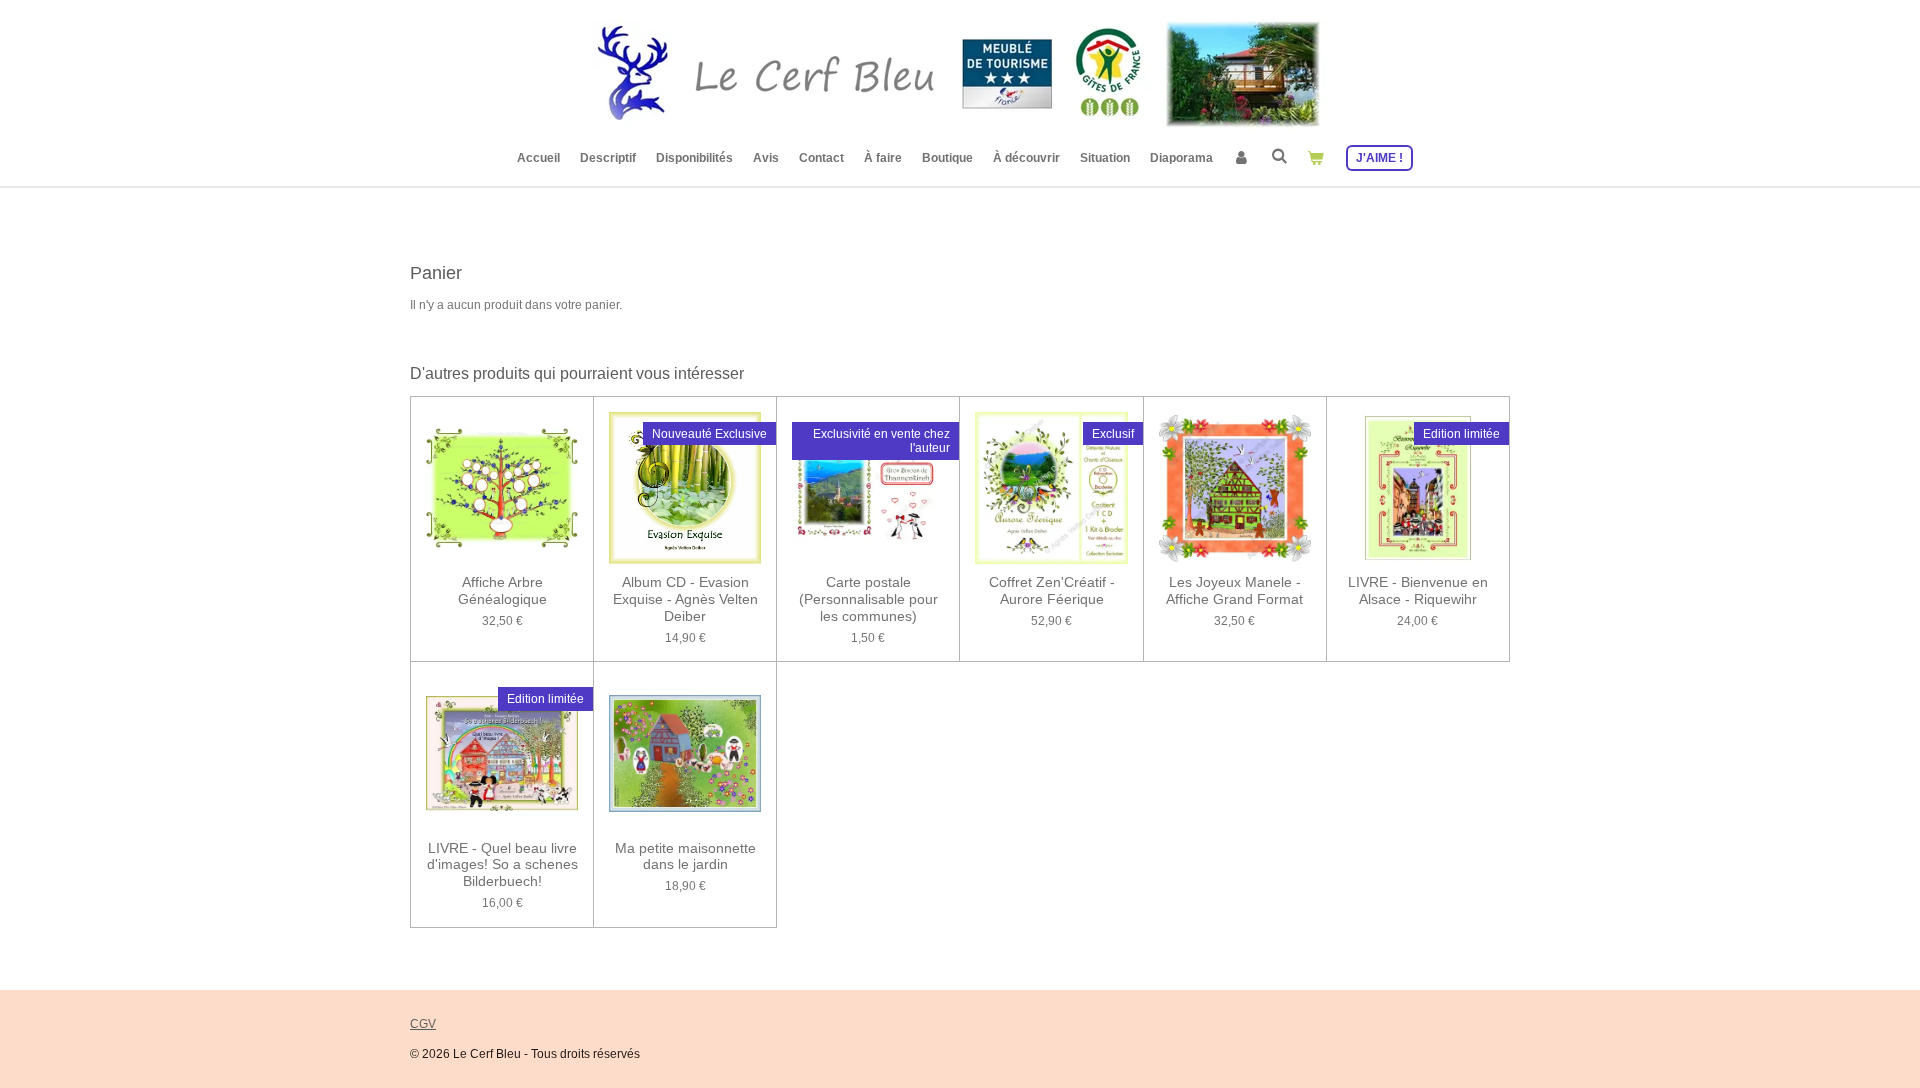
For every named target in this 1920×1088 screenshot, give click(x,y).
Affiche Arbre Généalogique (502, 590)
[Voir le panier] (1315, 158)
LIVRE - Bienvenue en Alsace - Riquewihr (1418, 590)
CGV (423, 1024)
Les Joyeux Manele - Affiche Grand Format (1234, 590)
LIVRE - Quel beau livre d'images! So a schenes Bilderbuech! (502, 865)
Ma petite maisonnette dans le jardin (685, 856)
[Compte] (1241, 158)
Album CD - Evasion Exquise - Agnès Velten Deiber (685, 599)
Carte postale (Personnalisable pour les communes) (868, 599)
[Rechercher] (1278, 156)
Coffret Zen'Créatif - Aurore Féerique (1052, 590)
